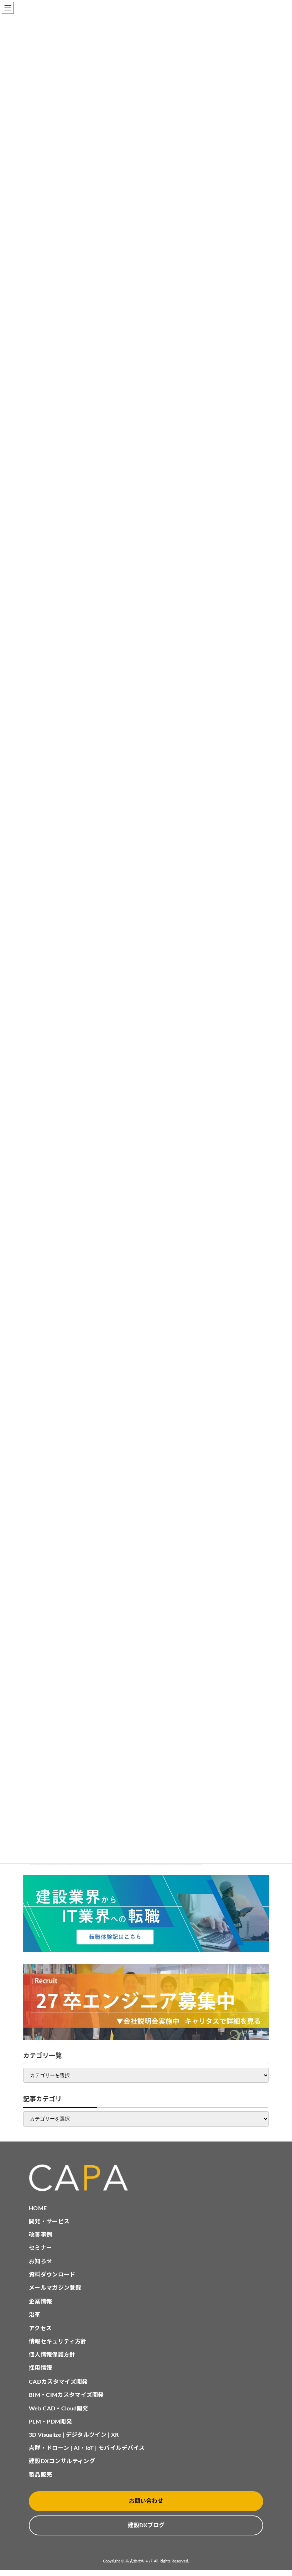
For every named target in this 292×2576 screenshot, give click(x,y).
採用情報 (40, 2368)
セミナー (40, 2248)
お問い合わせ (146, 2501)
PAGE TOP (278, 2491)
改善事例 (40, 2235)
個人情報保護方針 (52, 2355)
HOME (38, 2208)
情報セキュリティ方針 (58, 2342)
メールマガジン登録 (55, 2288)
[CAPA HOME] (146, 2178)
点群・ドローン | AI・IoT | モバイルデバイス (87, 2448)
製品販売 (40, 2475)
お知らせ (40, 2262)
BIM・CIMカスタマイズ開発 (66, 2395)
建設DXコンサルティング (62, 2461)
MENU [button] (8, 8)
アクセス (40, 2328)
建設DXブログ (146, 2525)
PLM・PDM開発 (50, 2422)
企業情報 (40, 2302)
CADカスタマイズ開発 (58, 2382)
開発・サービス (49, 2222)
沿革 (35, 2315)
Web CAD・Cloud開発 (59, 2409)
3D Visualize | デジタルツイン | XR (74, 2435)
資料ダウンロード (52, 2275)
